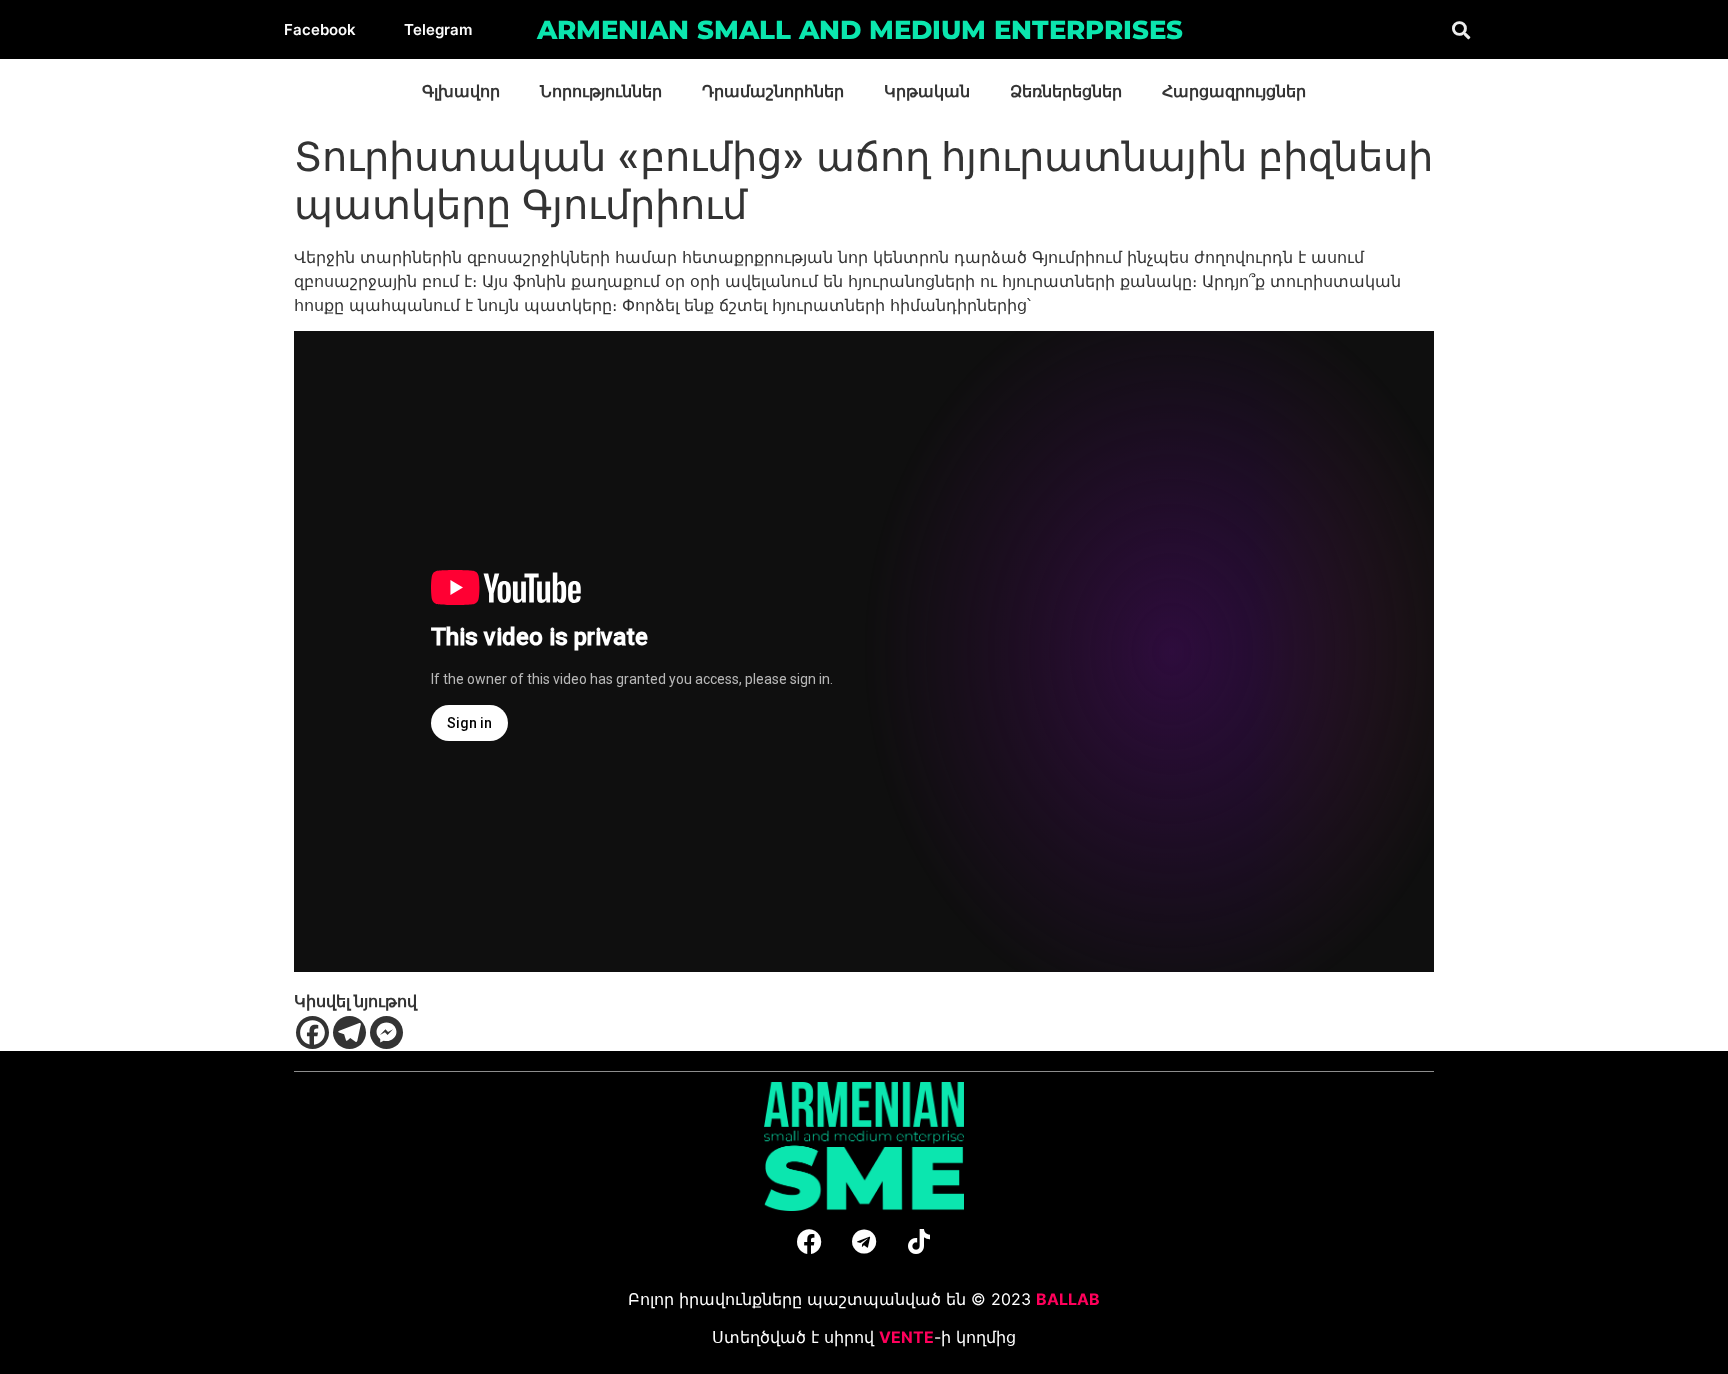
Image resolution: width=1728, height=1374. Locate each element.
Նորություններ (601, 91)
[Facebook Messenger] (386, 1032)
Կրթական (927, 91)
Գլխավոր (461, 91)
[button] (1460, 29)
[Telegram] (349, 1032)
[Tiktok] (919, 1242)
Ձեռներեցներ (1066, 91)
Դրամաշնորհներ (773, 91)
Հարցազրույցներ (1234, 91)
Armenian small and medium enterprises (860, 30)
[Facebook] (312, 1032)
